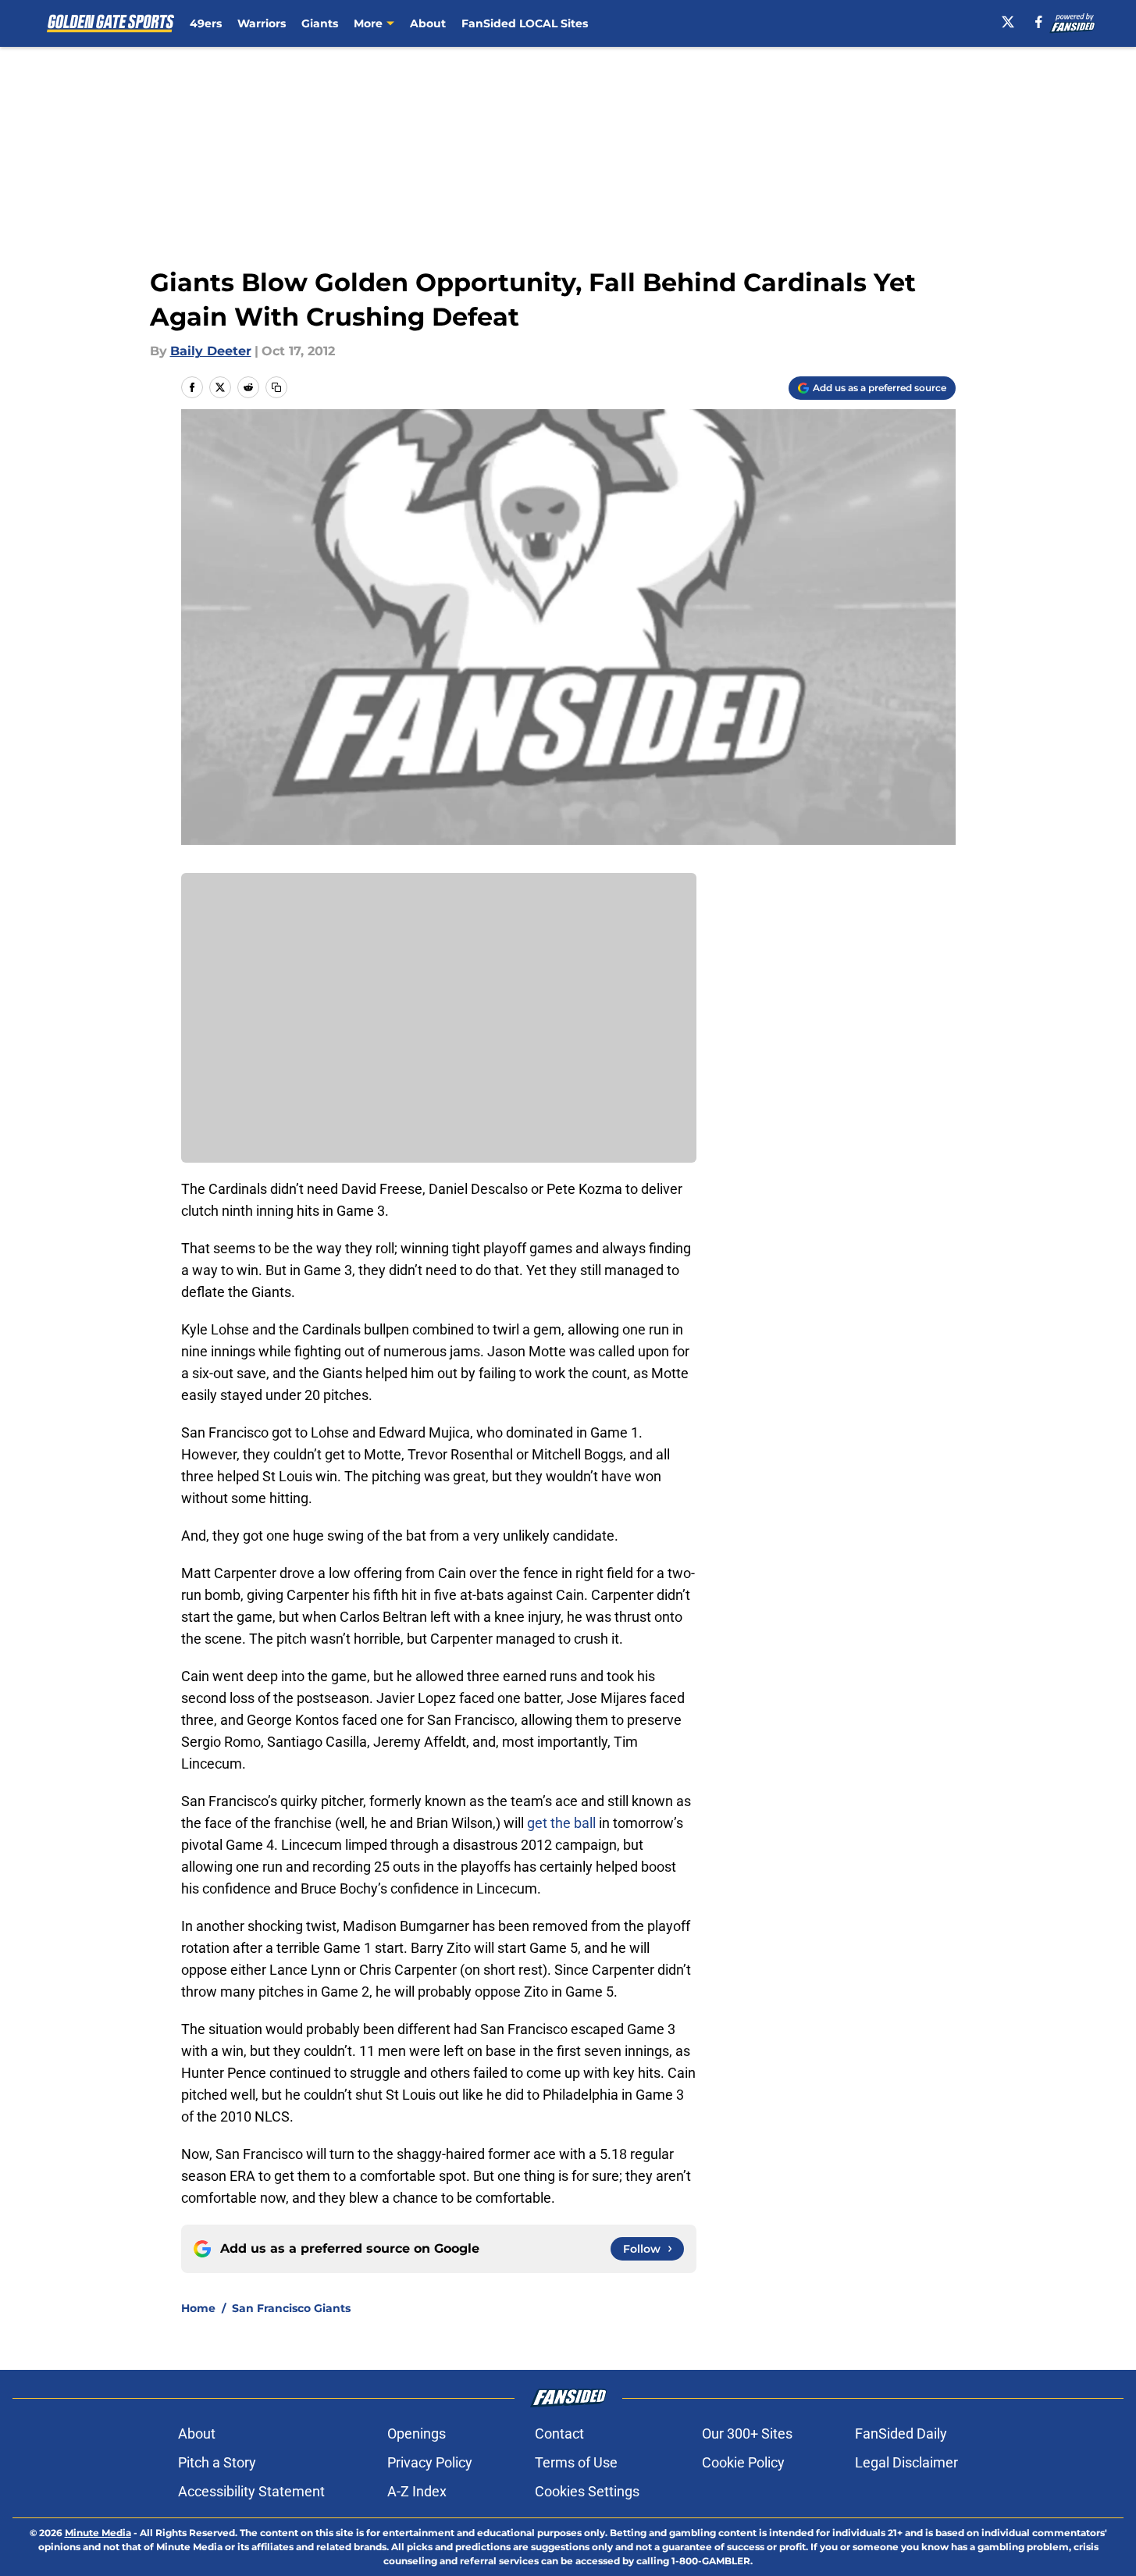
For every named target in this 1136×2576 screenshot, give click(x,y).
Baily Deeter (211, 351)
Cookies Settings (587, 2491)
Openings (417, 2433)
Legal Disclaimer (906, 2462)
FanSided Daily (901, 2433)
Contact (559, 2433)
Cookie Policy (743, 2462)
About (428, 23)
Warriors (262, 23)
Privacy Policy (430, 2462)
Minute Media (98, 2533)
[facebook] (1039, 22)
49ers (206, 23)
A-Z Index (417, 2491)
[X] (1008, 22)
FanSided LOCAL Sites (525, 23)
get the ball (561, 1823)
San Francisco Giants (291, 2308)
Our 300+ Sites (747, 2433)
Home (198, 2308)
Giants (320, 23)
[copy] (276, 387)
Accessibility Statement (251, 2491)
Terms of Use (576, 2462)
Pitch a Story (217, 2462)
